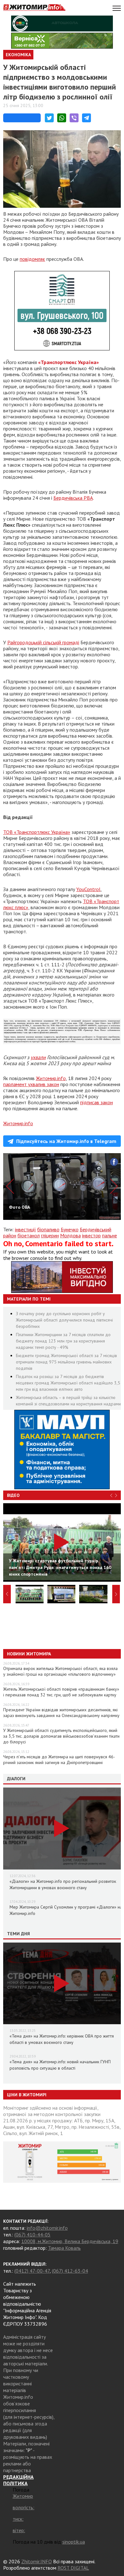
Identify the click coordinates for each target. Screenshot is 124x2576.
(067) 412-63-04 (70, 2271)
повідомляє (32, 259)
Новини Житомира (29, 1654)
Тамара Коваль (64, 2248)
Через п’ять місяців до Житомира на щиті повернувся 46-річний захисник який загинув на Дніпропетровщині (59, 1760)
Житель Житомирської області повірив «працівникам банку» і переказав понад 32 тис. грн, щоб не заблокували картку (61, 1692)
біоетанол (29, 1235)
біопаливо (48, 1229)
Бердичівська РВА (73, 498)
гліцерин (50, 1235)
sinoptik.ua (74, 2542)
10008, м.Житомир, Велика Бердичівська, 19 (70, 2241)
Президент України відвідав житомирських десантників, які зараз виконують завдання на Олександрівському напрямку (61, 1713)
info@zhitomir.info (47, 2228)
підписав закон (96, 1102)
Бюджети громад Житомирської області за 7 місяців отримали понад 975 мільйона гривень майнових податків (66, 1362)
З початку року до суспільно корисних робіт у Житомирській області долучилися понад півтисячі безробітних (64, 1320)
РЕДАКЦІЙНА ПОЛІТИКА (18, 2480)
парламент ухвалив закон (31, 1084)
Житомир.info (51, 1078)
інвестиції (25, 1229)
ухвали (38, 1057)
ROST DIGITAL (73, 2568)
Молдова (70, 1235)
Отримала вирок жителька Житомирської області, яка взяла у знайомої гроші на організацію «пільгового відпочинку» (60, 1671)
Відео (13, 1495)
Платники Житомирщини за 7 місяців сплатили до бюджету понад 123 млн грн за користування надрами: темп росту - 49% (63, 1341)
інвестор (91, 1235)
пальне (110, 1235)
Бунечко (70, 1229)
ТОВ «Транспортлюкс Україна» (37, 832)
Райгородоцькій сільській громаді (43, 642)
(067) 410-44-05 (32, 2235)
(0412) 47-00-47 (32, 2271)
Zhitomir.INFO (37, 2561)
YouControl (88, 889)
